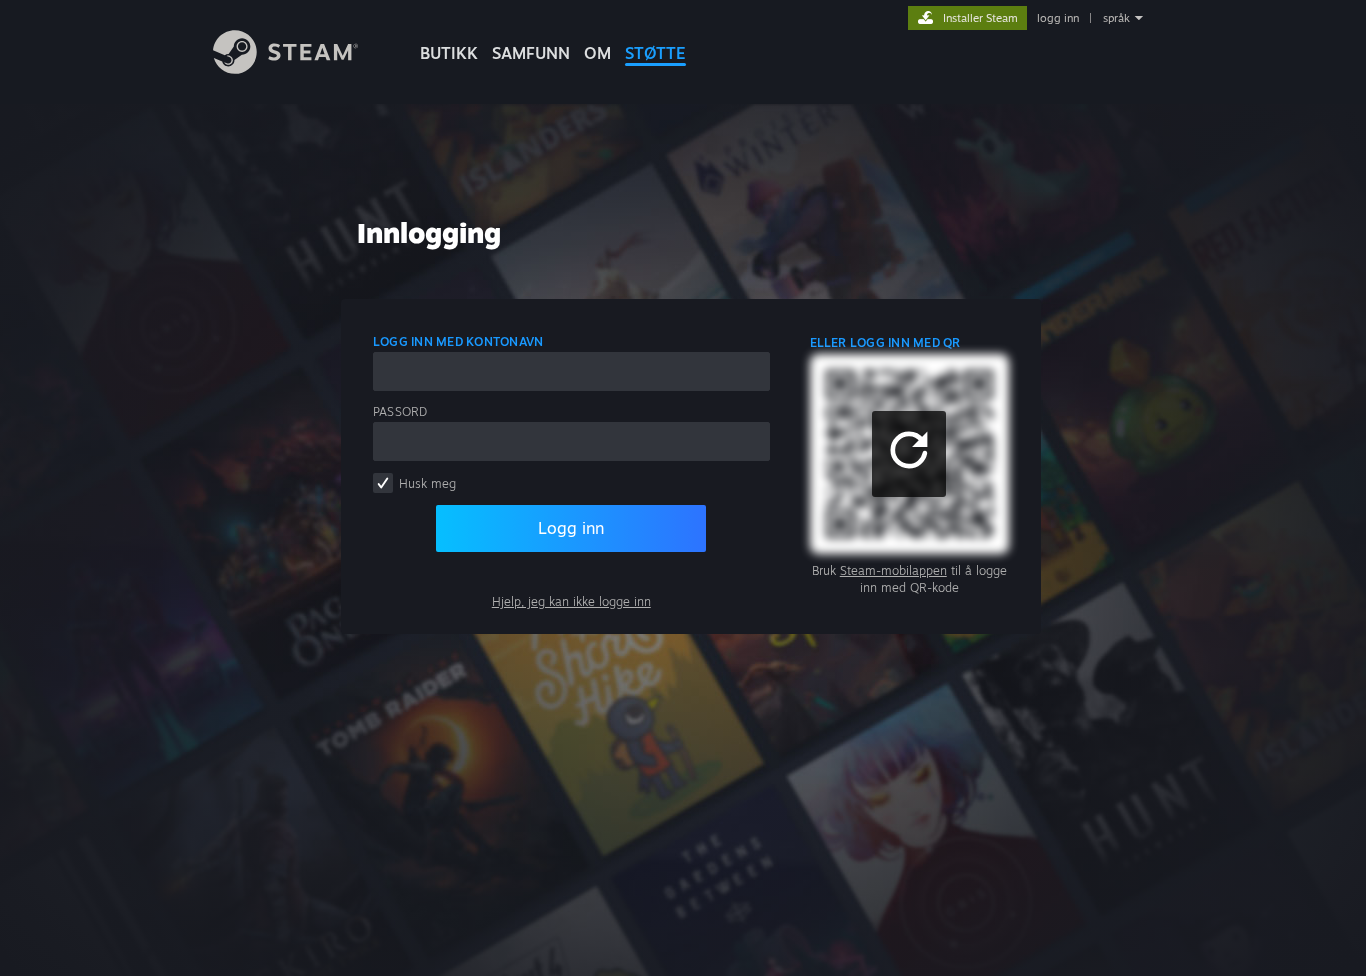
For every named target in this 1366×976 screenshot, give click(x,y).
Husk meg (427, 483)
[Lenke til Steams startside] (285, 68)
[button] (909, 454)
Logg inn (571, 528)
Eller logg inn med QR (885, 342)
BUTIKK (449, 53)
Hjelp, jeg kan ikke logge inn (571, 601)
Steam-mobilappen (893, 570)
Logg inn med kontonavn (458, 341)
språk (1116, 18)
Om (597, 53)
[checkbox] (383, 483)
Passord (400, 411)
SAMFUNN (531, 53)
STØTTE (655, 53)
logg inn (1058, 18)
